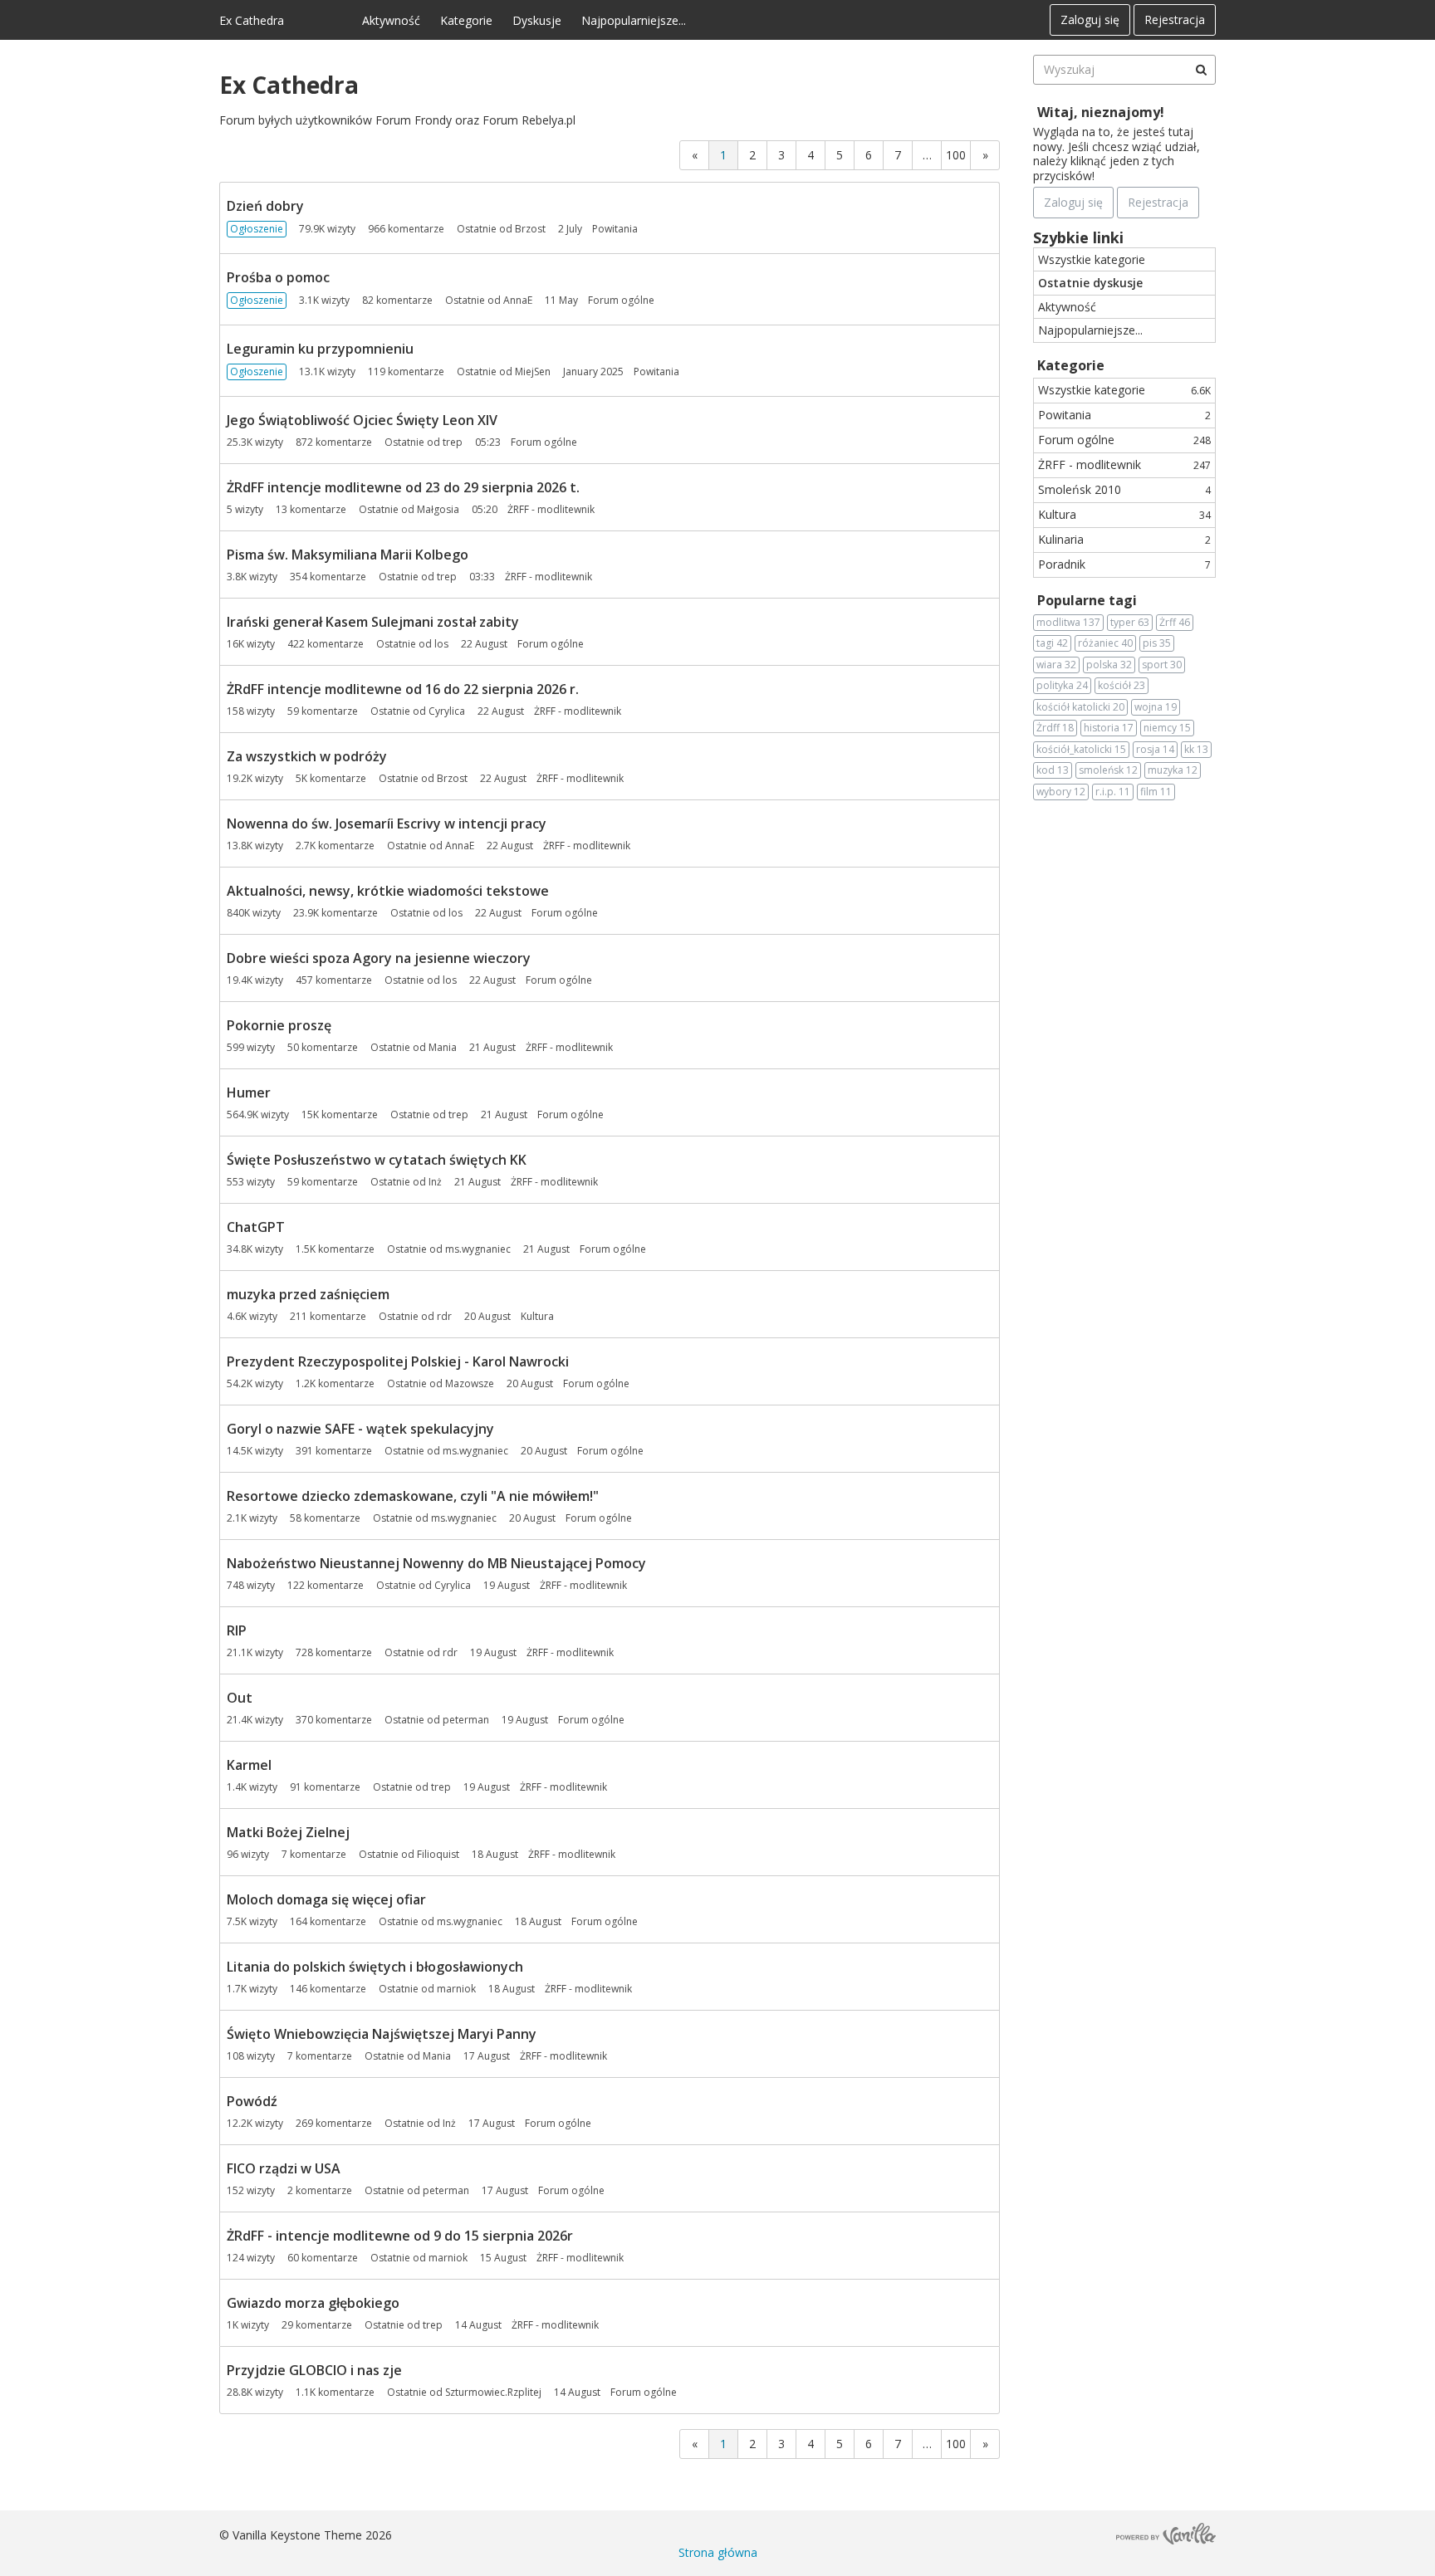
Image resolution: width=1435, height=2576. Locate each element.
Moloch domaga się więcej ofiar (326, 1899)
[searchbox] (1124, 70)
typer (1130, 622)
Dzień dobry (265, 206)
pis (1157, 643)
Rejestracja (1175, 20)
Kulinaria (1124, 539)
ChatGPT (256, 1227)
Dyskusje (537, 20)
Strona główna (718, 2552)
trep (453, 442)
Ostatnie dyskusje (1090, 283)
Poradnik (1124, 564)
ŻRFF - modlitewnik (551, 509)
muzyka (1173, 770)
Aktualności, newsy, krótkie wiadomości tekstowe (388, 891)
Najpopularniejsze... (634, 20)
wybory (1061, 792)
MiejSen (533, 371)
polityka (1062, 685)
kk (1196, 749)
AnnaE (518, 300)
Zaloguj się (1090, 20)
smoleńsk (1108, 770)
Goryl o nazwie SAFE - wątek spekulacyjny (360, 1429)
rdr (444, 1316)
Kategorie (466, 20)
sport (1162, 665)
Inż (435, 1182)
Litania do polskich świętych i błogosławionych (375, 1967)
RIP (237, 1630)
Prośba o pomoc (278, 277)
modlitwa (1068, 622)
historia (1109, 728)
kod (1053, 770)
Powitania (615, 229)
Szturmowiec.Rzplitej (493, 2392)
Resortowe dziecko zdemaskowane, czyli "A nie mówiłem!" (413, 1496)
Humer (249, 1092)
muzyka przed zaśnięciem (308, 1294)
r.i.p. (1113, 792)
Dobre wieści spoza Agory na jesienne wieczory (379, 958)
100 (956, 155)
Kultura (537, 1316)
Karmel (249, 1765)
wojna (1156, 707)
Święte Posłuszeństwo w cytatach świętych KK (377, 1160)
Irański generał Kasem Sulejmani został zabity (373, 622)
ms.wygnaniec (478, 1249)
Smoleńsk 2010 (1124, 489)
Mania (443, 1047)
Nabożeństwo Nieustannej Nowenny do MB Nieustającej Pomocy (436, 1563)
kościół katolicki (1080, 707)
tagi (1052, 643)
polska (1109, 665)
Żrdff (1055, 728)
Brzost (530, 229)
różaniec (1105, 643)
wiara (1056, 665)
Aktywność (391, 20)
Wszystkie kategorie (1092, 259)
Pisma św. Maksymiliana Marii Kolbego (348, 555)
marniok (456, 1989)
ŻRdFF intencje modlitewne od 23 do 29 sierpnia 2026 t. (403, 487)
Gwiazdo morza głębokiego (313, 2303)
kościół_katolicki (1081, 749)
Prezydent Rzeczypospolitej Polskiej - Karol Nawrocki (398, 1361)
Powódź (252, 2101)
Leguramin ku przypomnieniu (320, 349)
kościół (1122, 685)
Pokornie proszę (279, 1025)
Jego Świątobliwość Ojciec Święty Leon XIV (362, 420)
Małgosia (438, 509)
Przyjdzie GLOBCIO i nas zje (314, 2370)
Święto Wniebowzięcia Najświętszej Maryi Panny (382, 2034)
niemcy (1167, 728)
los (441, 644)
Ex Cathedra (252, 20)
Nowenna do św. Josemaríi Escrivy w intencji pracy (387, 824)
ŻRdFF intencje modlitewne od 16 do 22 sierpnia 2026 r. (403, 689)
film (1156, 792)
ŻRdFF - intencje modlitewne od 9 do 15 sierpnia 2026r (400, 2236)
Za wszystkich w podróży (307, 756)
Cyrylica (447, 711)
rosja (1155, 749)
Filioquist (438, 1854)
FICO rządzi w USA (284, 2168)
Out (240, 1698)
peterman (466, 1720)
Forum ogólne (621, 300)
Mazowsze (470, 1383)
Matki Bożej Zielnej (288, 1832)
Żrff (1175, 622)
